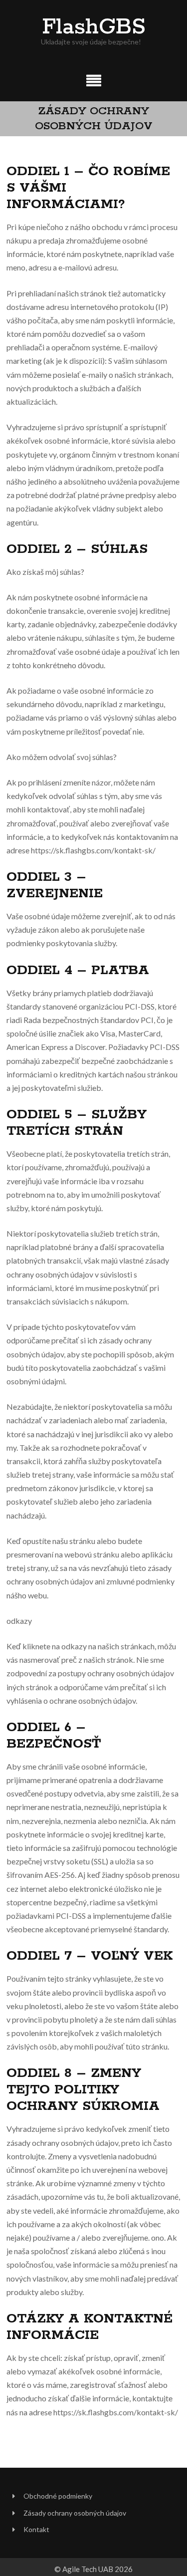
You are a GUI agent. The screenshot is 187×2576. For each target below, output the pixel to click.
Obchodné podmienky (58, 2496)
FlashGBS (94, 27)
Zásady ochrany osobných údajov (75, 2513)
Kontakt (36, 2529)
